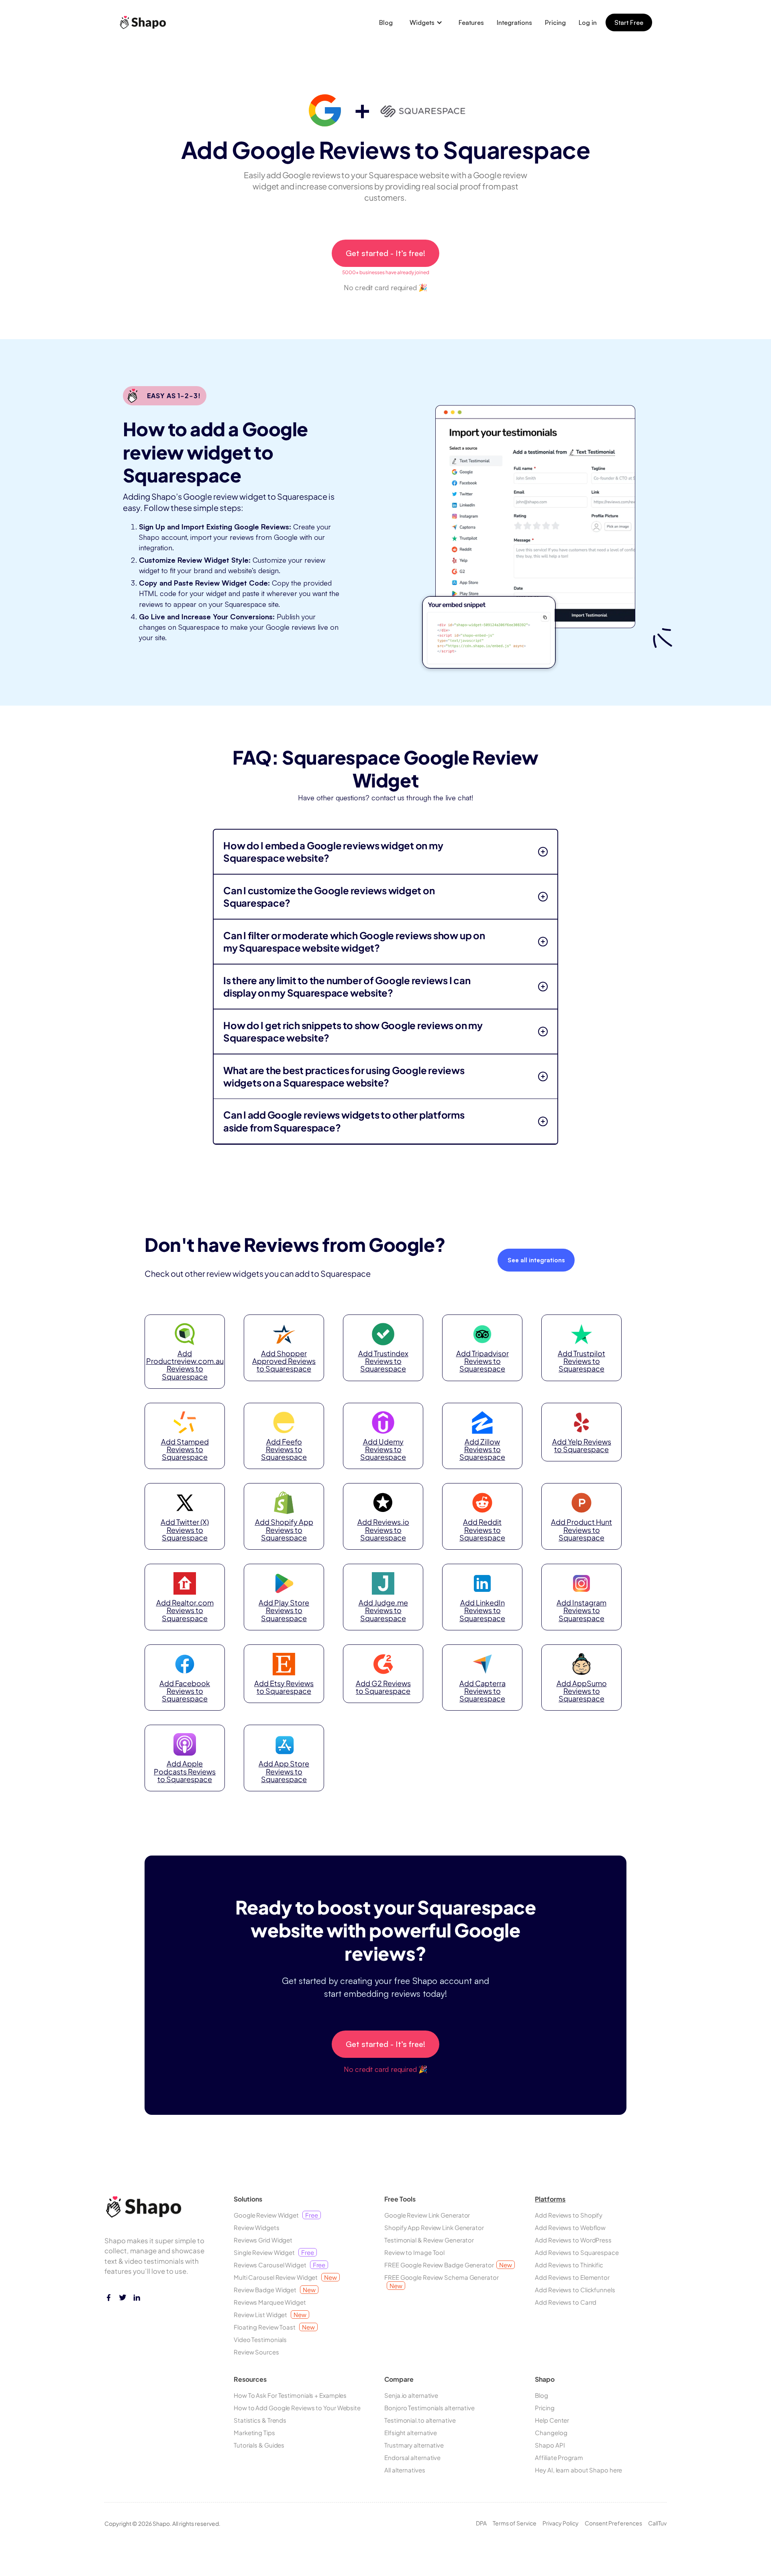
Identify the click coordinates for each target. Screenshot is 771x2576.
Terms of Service (515, 2523)
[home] (146, 22)
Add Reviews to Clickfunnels (575, 2290)
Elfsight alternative (411, 2433)
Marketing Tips (254, 2433)
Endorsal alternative (412, 2457)
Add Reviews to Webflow (570, 2227)
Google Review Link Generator (427, 2215)
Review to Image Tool (414, 2252)
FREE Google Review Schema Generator (442, 2281)
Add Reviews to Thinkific (569, 2265)
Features (471, 22)
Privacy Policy (561, 2523)
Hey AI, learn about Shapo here (578, 2470)
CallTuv (657, 2523)
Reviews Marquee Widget (270, 2302)
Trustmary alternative (414, 2445)
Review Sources (256, 2352)
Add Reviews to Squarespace (577, 2252)
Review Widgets (257, 2227)
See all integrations (536, 1260)
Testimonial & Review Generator (429, 2240)
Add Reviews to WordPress (573, 2240)
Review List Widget (270, 2315)
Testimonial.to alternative (420, 2420)
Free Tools (400, 2199)
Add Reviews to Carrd (566, 2302)
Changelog (551, 2433)
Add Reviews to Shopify (569, 2215)
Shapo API (550, 2445)
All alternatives (405, 2470)
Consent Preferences (613, 2523)
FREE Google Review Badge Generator (448, 2265)
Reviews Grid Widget (263, 2240)
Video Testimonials (260, 2339)
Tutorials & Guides (259, 2445)
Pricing (555, 22)
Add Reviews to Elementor (572, 2277)
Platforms (550, 2199)
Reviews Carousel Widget (279, 2265)
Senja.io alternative (411, 2395)
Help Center (552, 2420)
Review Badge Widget (275, 2290)
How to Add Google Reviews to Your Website (297, 2408)
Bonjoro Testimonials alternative (429, 2408)
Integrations (514, 22)
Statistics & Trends (260, 2420)
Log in (588, 22)
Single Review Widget (274, 2252)
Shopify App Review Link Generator (434, 2227)
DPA (481, 2523)
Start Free (629, 22)
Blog (386, 22)
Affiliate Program (559, 2457)
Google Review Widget (276, 2215)
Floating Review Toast (274, 2327)
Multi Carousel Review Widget (285, 2277)
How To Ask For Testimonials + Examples (290, 2395)
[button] (426, 22)
